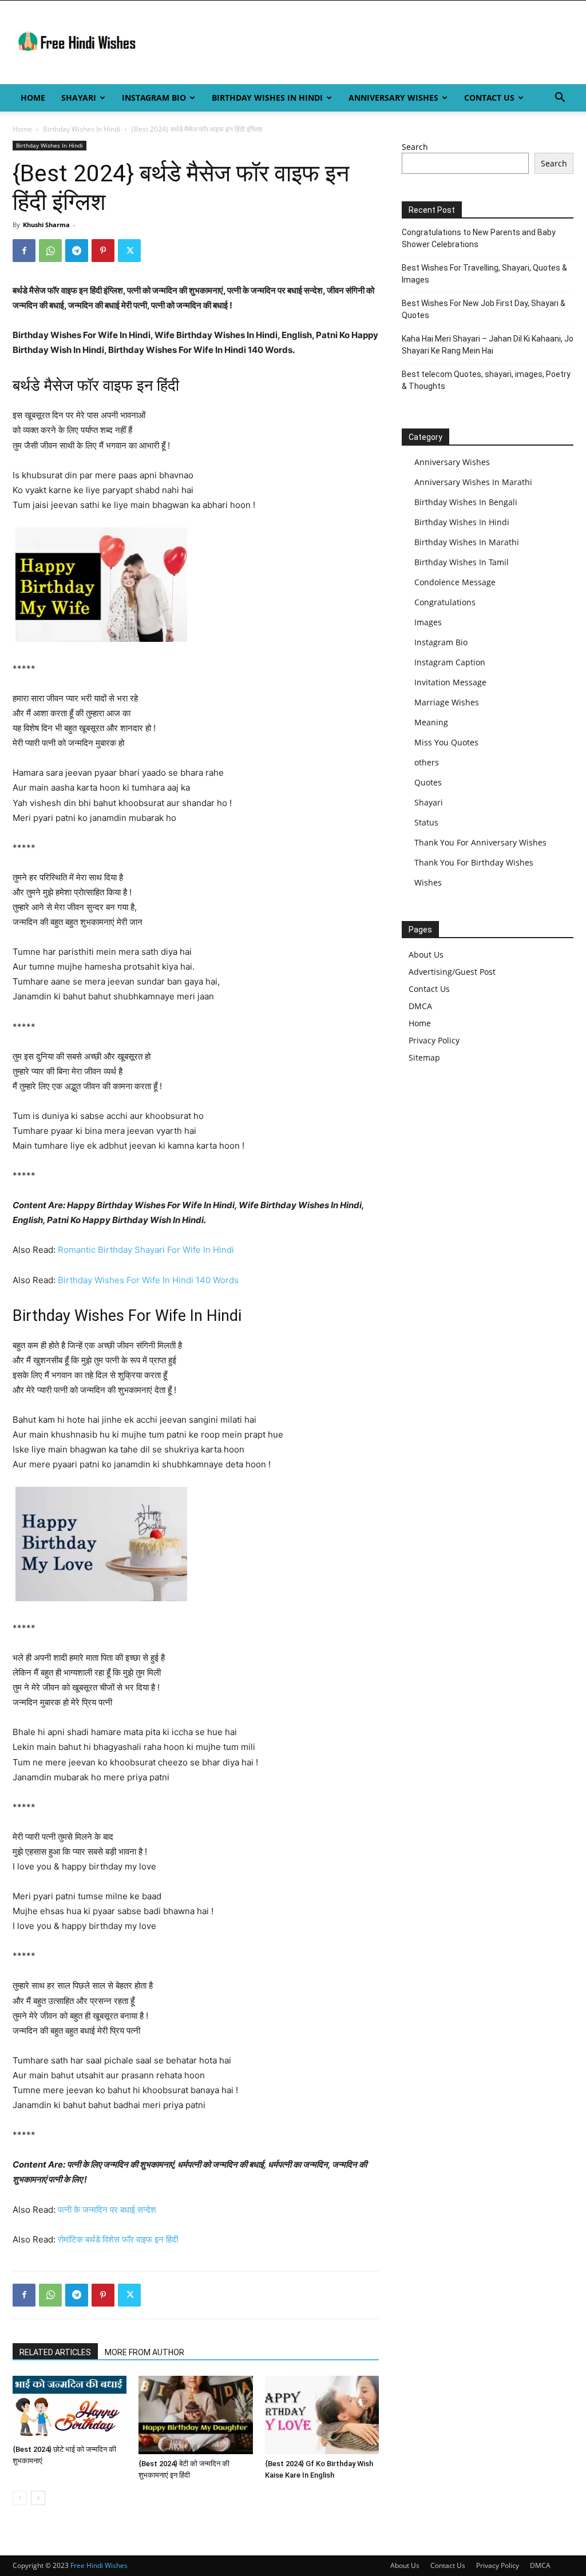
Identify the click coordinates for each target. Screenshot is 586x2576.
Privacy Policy (434, 1040)
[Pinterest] (103, 251)
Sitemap (424, 1057)
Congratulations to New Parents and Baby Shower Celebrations (479, 238)
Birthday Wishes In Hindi (267, 98)
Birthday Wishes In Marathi (467, 542)
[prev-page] (20, 2498)
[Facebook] (24, 251)
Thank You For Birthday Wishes (474, 862)
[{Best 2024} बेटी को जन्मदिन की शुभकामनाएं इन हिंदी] (195, 2415)
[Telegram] (77, 251)
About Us (426, 954)
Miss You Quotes (446, 742)
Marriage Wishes (447, 702)
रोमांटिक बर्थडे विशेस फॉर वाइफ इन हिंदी (118, 2239)
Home (33, 98)
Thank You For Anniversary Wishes (480, 842)
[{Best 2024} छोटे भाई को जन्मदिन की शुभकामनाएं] (70, 2408)
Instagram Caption (450, 662)
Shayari (79, 98)
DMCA (420, 1006)
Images (428, 622)
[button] (560, 99)
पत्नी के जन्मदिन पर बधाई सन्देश (107, 2210)
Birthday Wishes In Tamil (462, 562)
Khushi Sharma (46, 225)
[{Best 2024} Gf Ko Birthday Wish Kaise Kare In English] (322, 2415)
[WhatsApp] (50, 251)
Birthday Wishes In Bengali (466, 502)
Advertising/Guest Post (452, 972)
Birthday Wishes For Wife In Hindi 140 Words (148, 1280)
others (427, 762)
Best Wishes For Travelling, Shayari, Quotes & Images (484, 274)
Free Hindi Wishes (99, 2565)
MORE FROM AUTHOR (144, 2352)
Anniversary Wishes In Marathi (473, 482)
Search (415, 147)
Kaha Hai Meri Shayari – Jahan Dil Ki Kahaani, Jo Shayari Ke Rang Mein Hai (488, 345)
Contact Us (489, 98)
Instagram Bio (154, 98)
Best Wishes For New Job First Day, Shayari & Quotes (484, 309)
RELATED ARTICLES (55, 2352)
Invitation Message (450, 682)
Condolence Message (455, 582)
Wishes (428, 882)
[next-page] (38, 2498)
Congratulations (445, 602)
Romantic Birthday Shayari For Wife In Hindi (146, 1250)
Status (426, 822)
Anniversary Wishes (393, 98)
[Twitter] (129, 251)
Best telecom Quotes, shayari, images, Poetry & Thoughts (486, 380)
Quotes (428, 782)
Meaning (431, 722)
